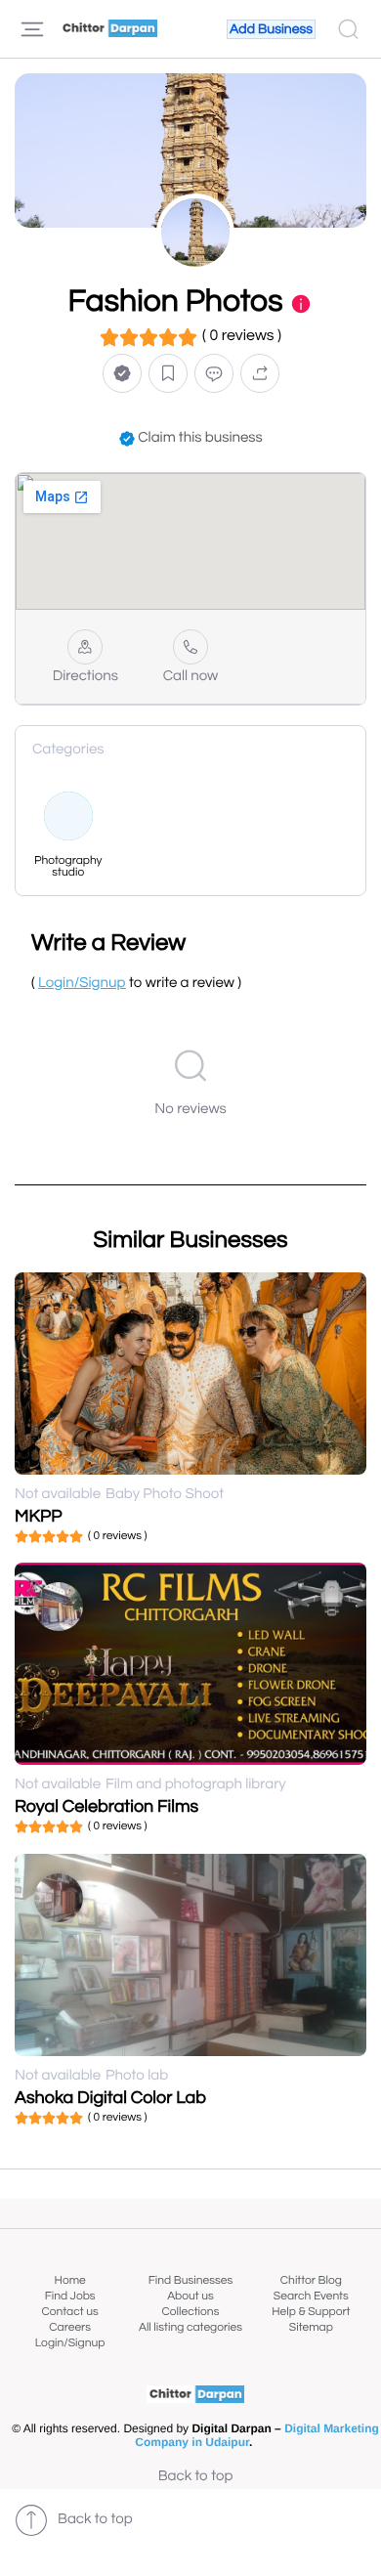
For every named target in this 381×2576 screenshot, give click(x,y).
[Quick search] (348, 29)
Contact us (70, 2312)
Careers (70, 2327)
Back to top (196, 2477)
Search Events (311, 2296)
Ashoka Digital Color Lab (110, 2098)
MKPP (39, 1516)
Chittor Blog (311, 2280)
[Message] (214, 374)
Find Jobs (70, 2296)
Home (70, 2280)
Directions (85, 677)
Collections (191, 2312)
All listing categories (190, 2327)
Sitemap (311, 2327)
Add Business (271, 29)
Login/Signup (70, 2343)
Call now (191, 677)
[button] (122, 374)
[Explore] (32, 29)
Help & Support (311, 2312)
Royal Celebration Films (106, 1806)
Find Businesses (190, 2280)
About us (190, 2296)
